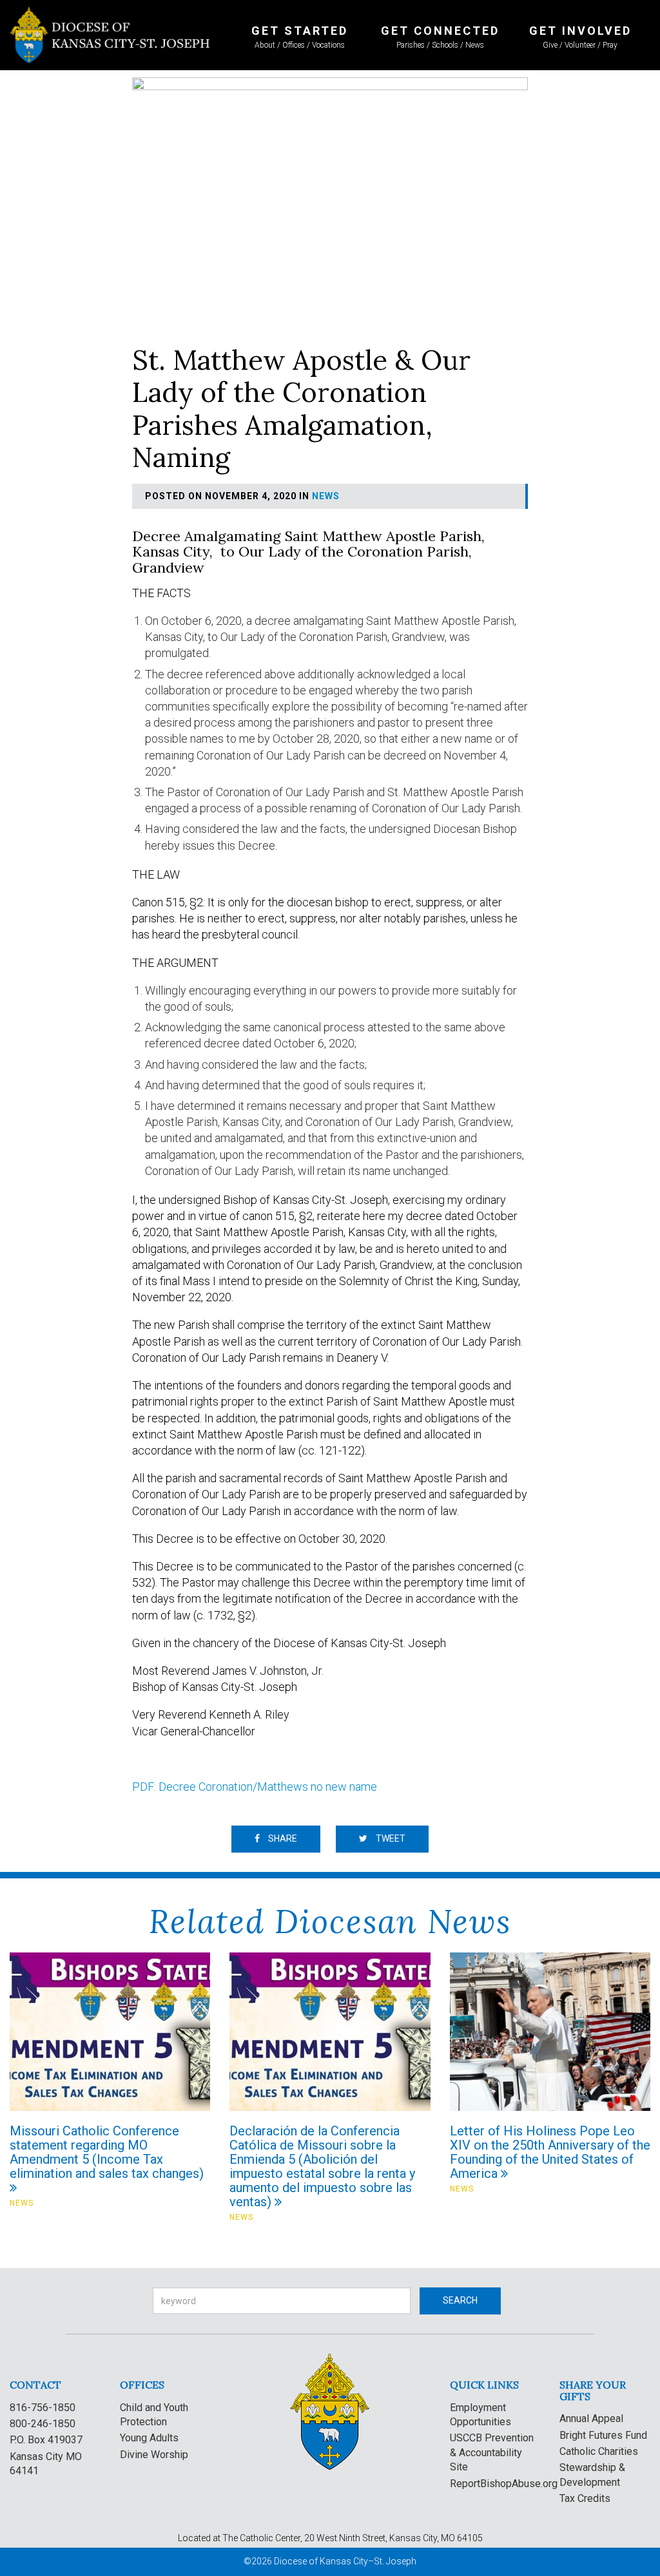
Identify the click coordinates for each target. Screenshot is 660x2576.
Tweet (390, 1838)
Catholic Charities (599, 2451)
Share (282, 1838)
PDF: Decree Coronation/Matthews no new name (255, 1787)
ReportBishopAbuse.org (504, 2484)
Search (460, 2300)
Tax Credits (585, 2498)
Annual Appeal (591, 2419)
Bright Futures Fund (603, 2435)
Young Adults (149, 2438)
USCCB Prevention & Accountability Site (492, 2452)
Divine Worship (154, 2455)
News (326, 496)
